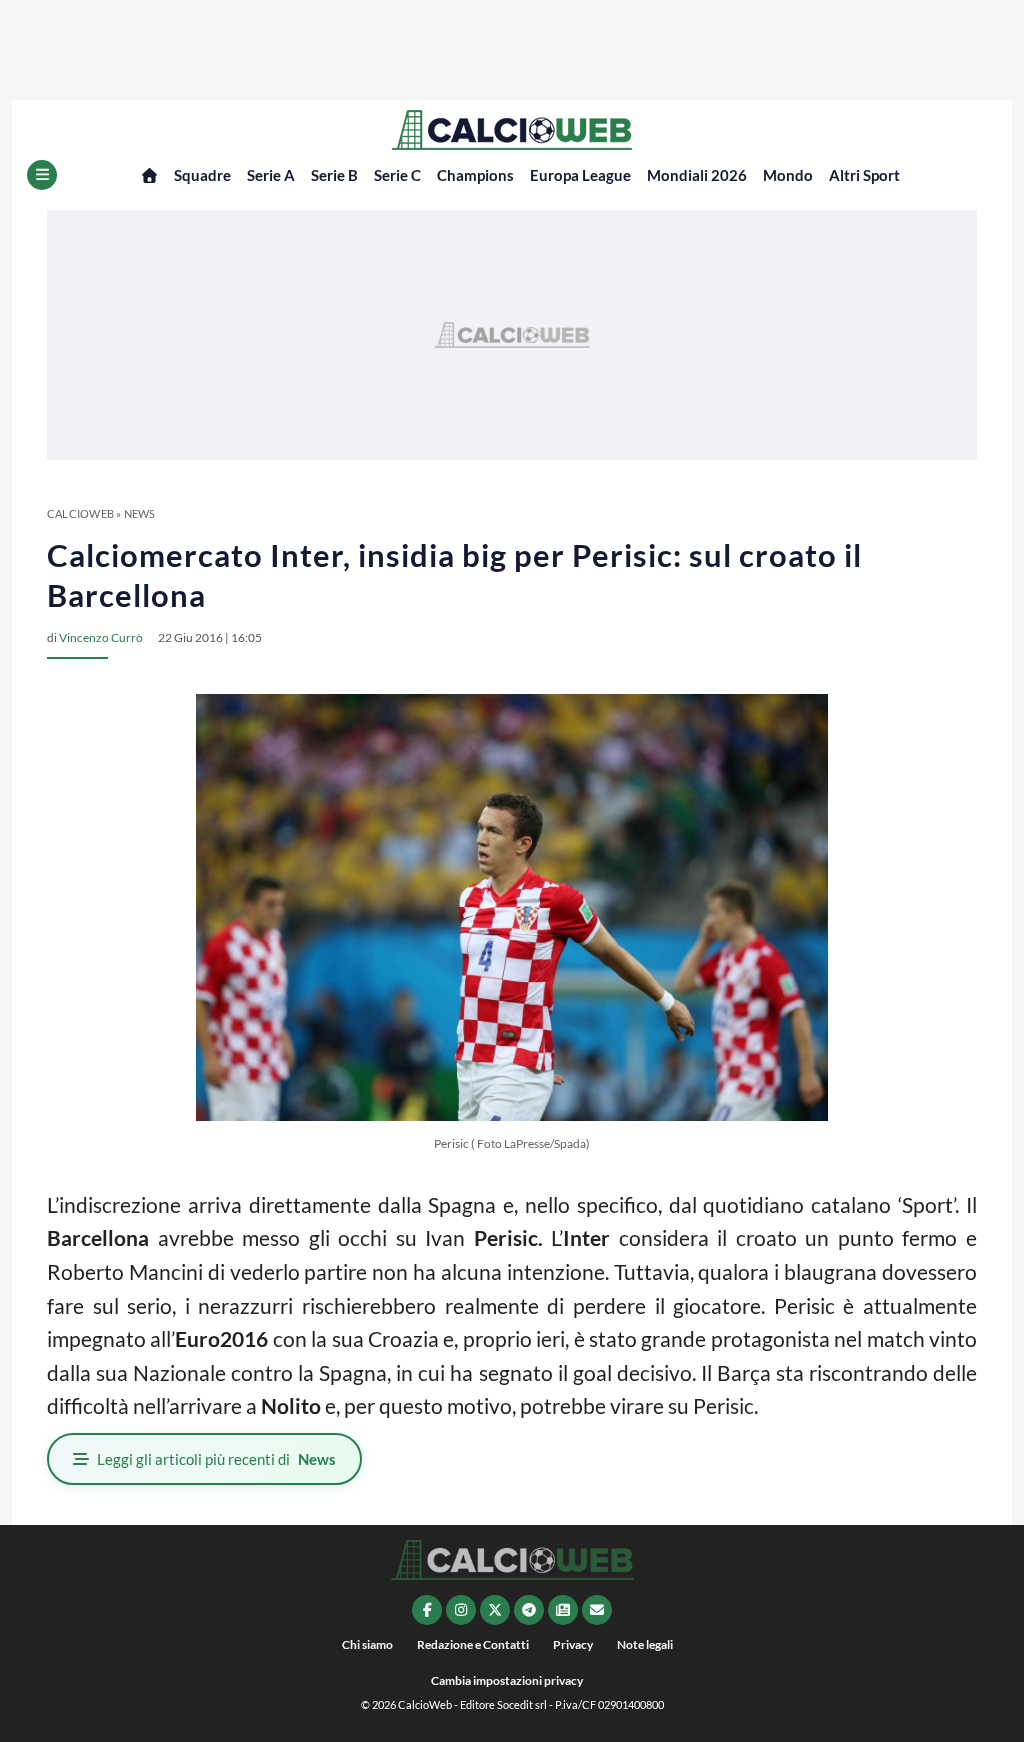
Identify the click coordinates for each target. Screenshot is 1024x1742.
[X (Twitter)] (495, 1610)
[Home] (149, 175)
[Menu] (42, 175)
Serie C (397, 175)
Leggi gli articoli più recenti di (216, 1459)
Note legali (645, 1644)
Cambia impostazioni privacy (507, 1680)
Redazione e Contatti (473, 1644)
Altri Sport (864, 175)
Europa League (580, 175)
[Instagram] (461, 1610)
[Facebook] (427, 1610)
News (140, 513)
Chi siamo (367, 1644)
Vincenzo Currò (101, 637)
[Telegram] (529, 1610)
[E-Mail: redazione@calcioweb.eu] (597, 1610)
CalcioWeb (80, 513)
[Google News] (563, 1610)
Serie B (334, 175)
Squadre (202, 175)
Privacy (573, 1644)
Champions (475, 175)
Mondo (788, 175)
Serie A (271, 175)
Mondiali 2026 (697, 175)
